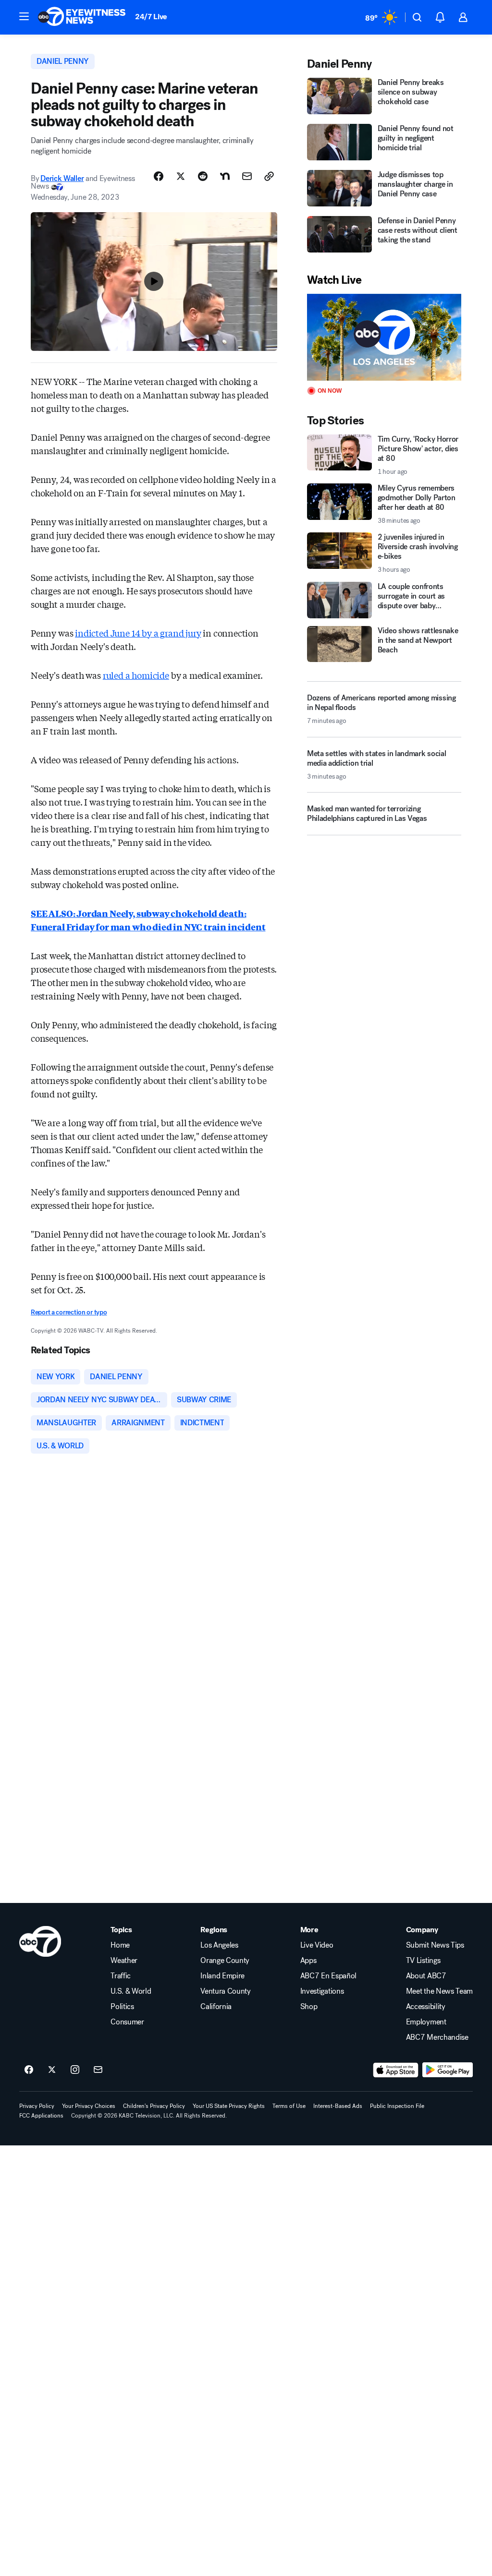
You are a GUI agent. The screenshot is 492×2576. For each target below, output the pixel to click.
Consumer (127, 2022)
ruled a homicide (136, 675)
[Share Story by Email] (247, 176)
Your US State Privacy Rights (229, 2106)
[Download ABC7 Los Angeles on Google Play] (448, 2070)
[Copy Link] (269, 176)
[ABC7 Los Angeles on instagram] (75, 2070)
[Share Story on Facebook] (159, 176)
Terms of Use (289, 2106)
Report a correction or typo (69, 1312)
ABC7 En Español (328, 1976)
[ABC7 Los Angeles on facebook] (29, 2070)
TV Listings (423, 1961)
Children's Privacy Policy (154, 2106)
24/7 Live (151, 17)
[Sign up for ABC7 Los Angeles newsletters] (98, 2070)
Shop (309, 2007)
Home (120, 1945)
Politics (122, 2007)
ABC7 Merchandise (437, 2037)
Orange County (225, 1961)
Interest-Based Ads (338, 2106)
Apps (308, 1961)
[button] (24, 16)
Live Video (317, 1945)
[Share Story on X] (181, 176)
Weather (124, 1961)
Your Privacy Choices (89, 2106)
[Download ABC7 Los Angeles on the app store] (396, 2070)
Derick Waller (62, 178)
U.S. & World (131, 1991)
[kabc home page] (40, 1941)
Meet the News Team (439, 1991)
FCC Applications (41, 2116)
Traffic (121, 1976)
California (216, 2007)
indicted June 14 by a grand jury (138, 633)
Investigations (322, 1991)
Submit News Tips (435, 1945)
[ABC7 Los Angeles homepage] (82, 17)
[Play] (384, 337)
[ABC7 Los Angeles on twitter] (52, 2070)
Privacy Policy (37, 2106)
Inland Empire (222, 1976)
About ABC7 (426, 1976)
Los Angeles (219, 1945)
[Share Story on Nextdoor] (225, 176)
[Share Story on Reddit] (203, 176)
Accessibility (426, 2007)
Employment (426, 2022)
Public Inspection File (397, 2106)
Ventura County (226, 1991)
